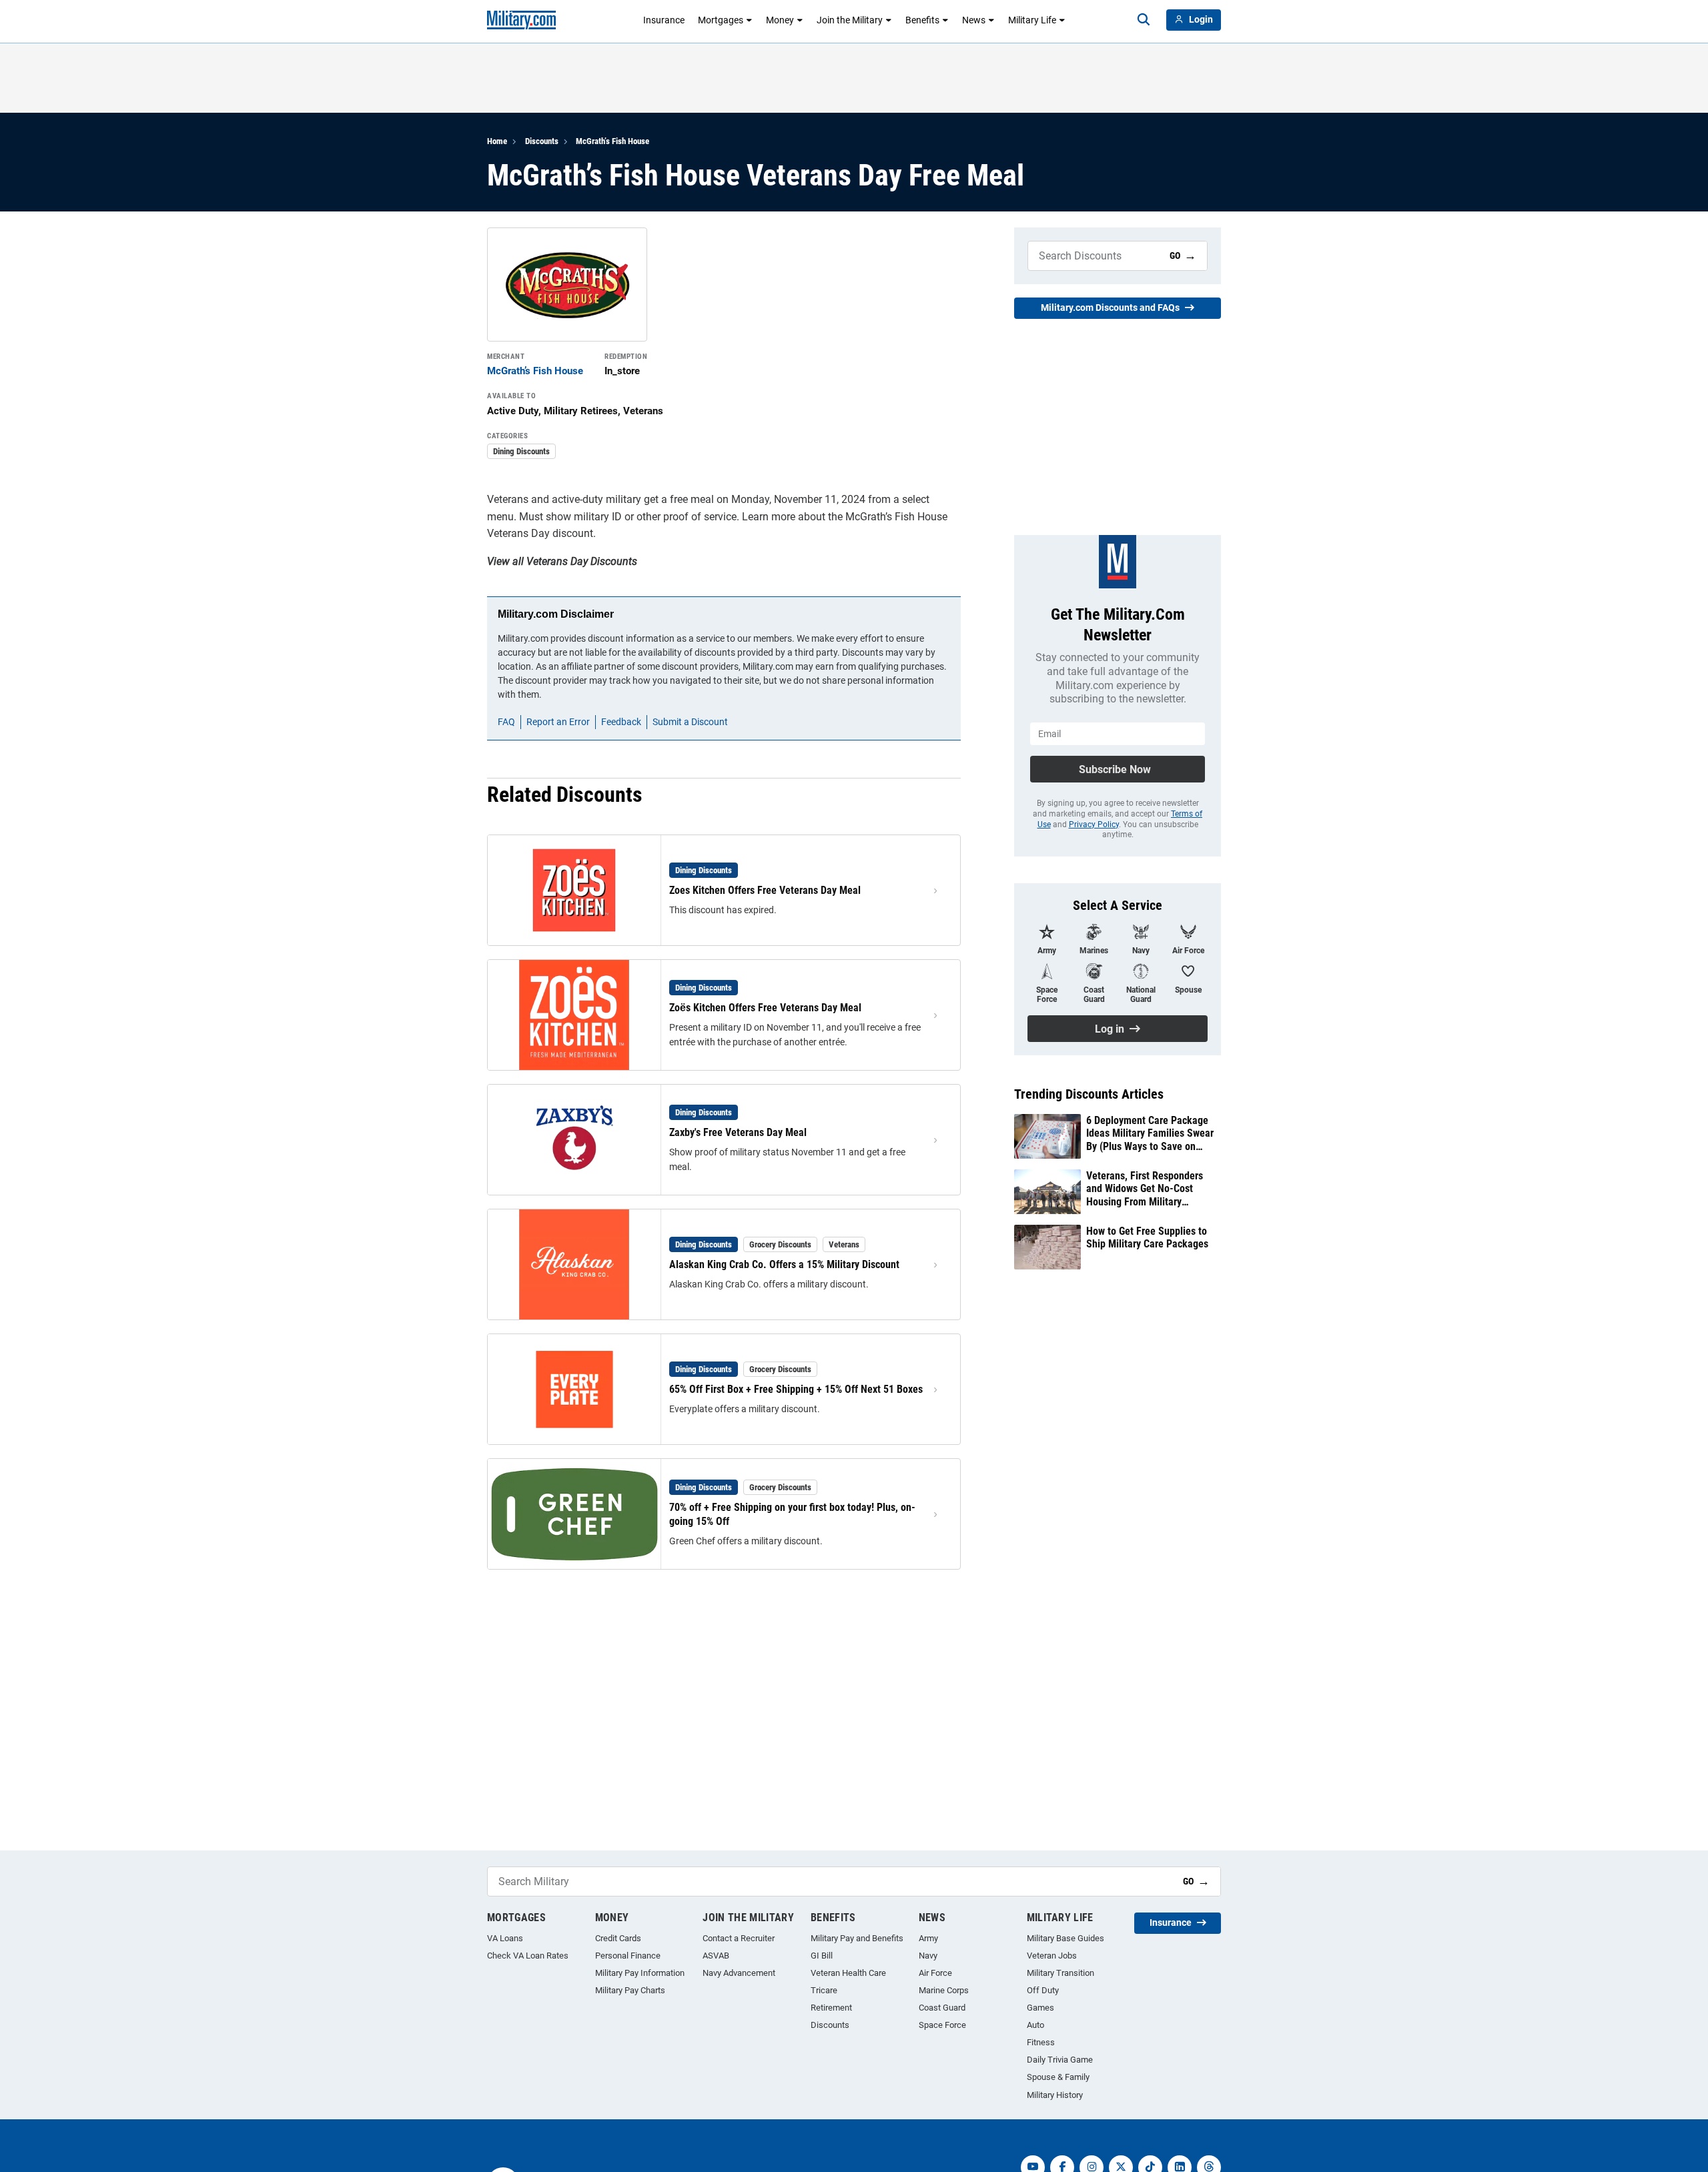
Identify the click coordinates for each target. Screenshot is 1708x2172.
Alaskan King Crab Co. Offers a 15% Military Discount (784, 1264)
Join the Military (850, 20)
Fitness (1041, 2042)
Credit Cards (618, 1938)
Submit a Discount (690, 722)
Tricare (824, 1990)
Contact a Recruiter (739, 1938)
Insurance (664, 20)
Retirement (831, 2008)
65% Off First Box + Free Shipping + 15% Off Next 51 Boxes (796, 1389)
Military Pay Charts (630, 1990)
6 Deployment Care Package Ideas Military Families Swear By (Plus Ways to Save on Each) (1150, 1133)
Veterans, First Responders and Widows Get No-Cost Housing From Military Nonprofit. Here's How (1145, 1189)
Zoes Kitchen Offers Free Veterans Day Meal (765, 890)
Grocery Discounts (780, 1244)
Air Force (935, 1973)
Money (780, 20)
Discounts (542, 141)
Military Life (1032, 20)
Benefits (922, 20)
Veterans (844, 1244)
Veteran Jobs (1052, 1956)
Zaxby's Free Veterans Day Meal (738, 1132)
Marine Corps (944, 1990)
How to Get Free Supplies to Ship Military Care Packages (1147, 1237)
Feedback (621, 722)
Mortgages (721, 20)
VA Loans (505, 1938)
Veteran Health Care (848, 1973)
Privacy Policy (1094, 825)
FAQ (506, 722)
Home (497, 141)
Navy (928, 1956)
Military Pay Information (640, 1973)
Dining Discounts (521, 451)
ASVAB (716, 1956)
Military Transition (1060, 1973)
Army (928, 1938)
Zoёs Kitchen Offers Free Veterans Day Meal (765, 1008)
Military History (1055, 2095)
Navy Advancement (739, 1973)
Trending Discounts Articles (1089, 1094)
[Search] (1144, 20)
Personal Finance (628, 1956)
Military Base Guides (1065, 1938)
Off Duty (1043, 1990)
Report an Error (558, 722)
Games (1040, 2008)
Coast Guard (942, 2008)
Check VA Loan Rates (528, 1956)
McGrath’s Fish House (612, 141)
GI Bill (822, 1956)
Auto (1035, 2025)
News (974, 20)
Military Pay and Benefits (857, 1938)
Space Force (942, 2025)
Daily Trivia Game (1060, 2060)
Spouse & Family (1058, 2077)
